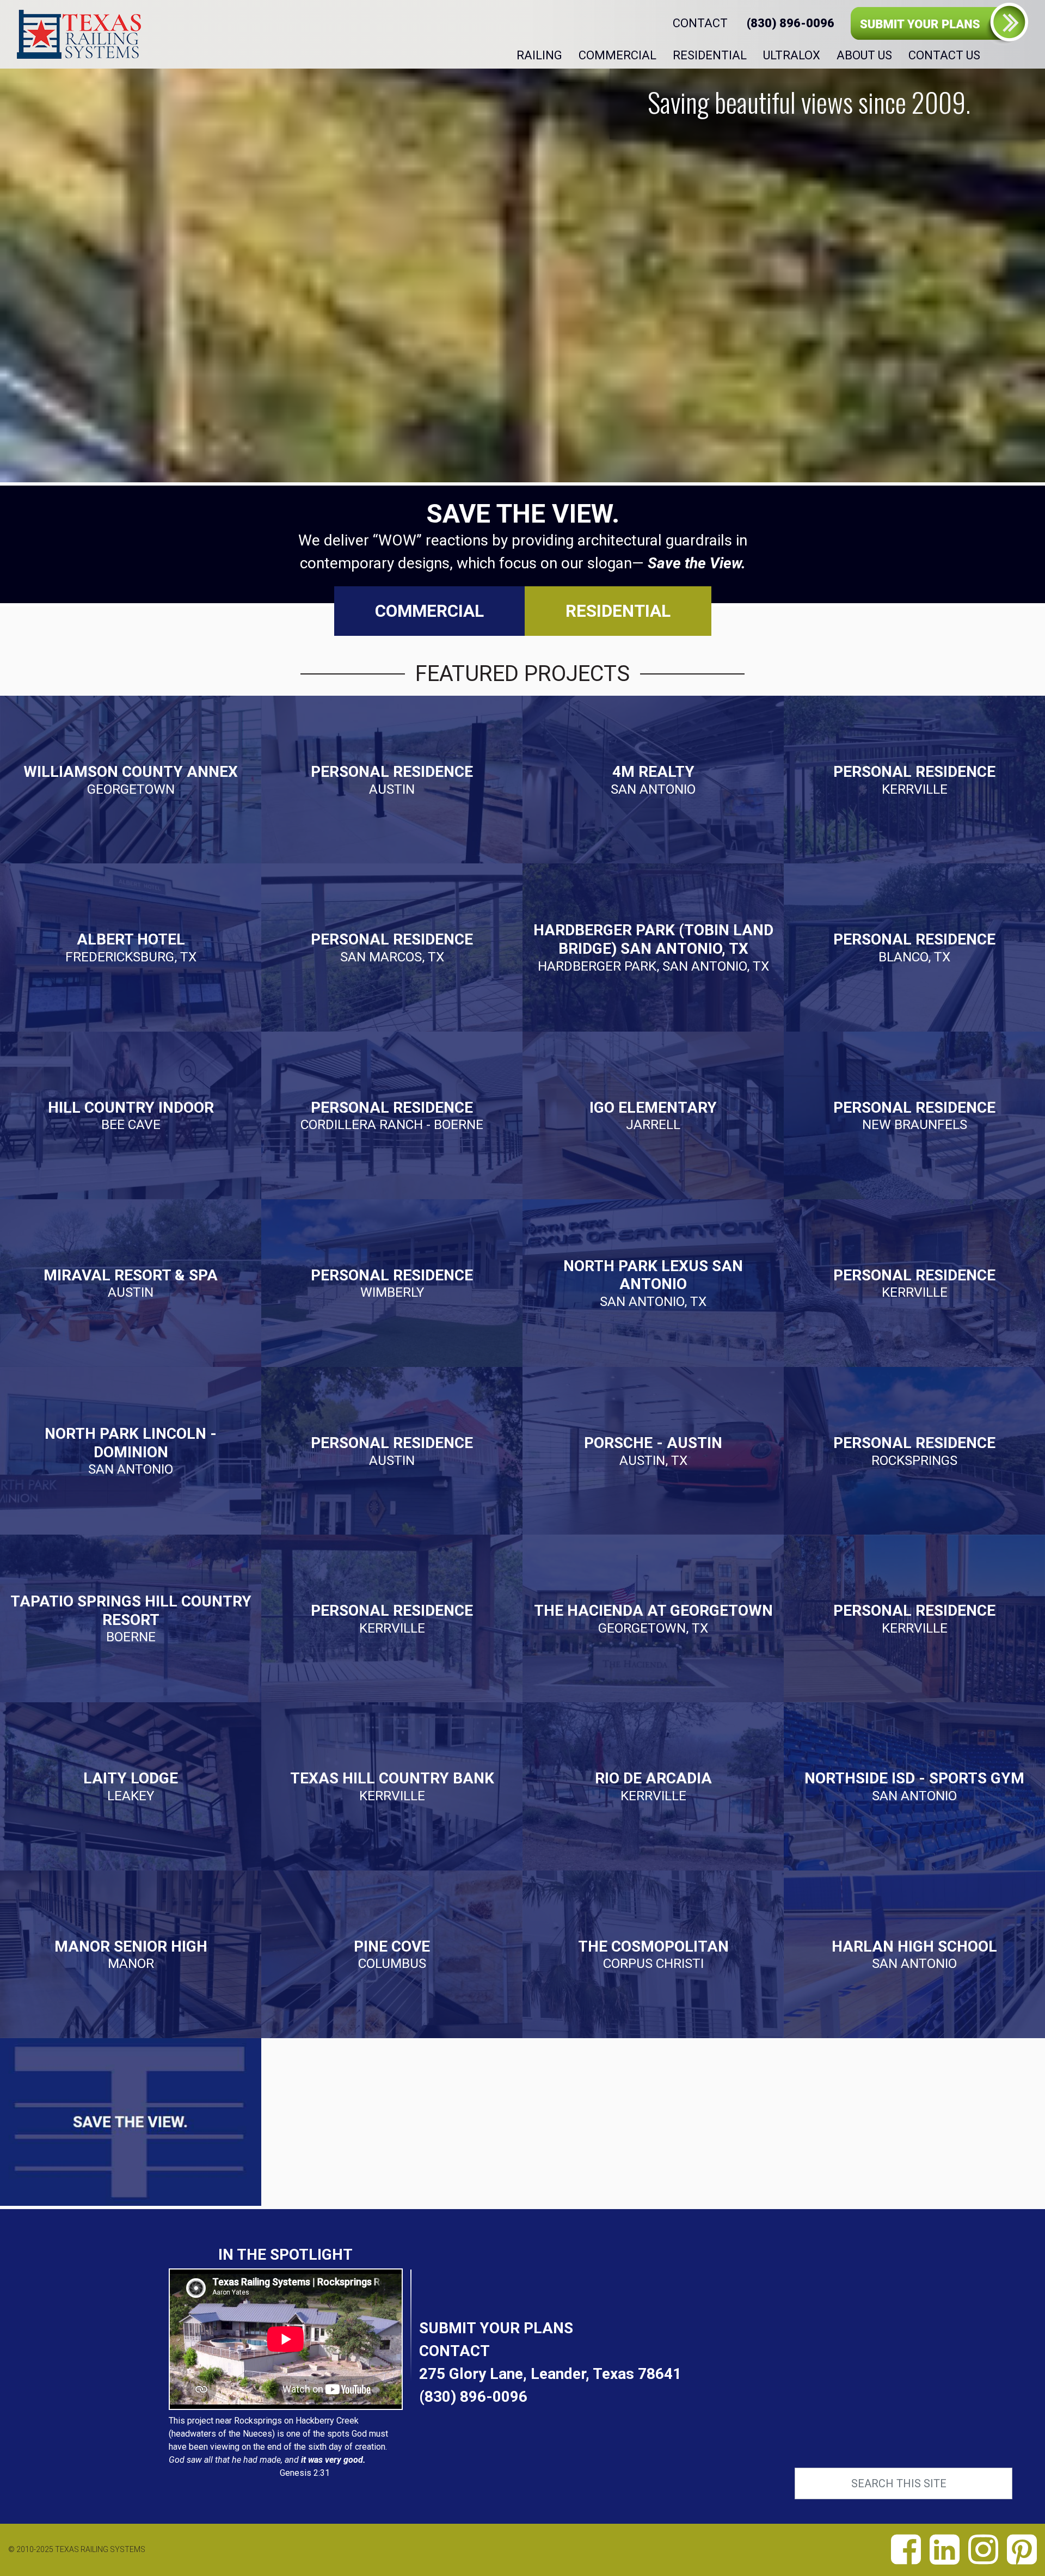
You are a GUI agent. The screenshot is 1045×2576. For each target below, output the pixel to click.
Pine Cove (392, 1954)
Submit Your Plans (939, 24)
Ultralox (792, 55)
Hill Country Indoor (131, 1115)
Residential (710, 55)
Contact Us (944, 55)
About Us (864, 55)
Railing (539, 55)
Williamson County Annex (131, 780)
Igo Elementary (653, 1115)
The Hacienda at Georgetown (653, 1619)
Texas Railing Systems (79, 34)
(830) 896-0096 (473, 2397)
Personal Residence (392, 780)
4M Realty (653, 780)
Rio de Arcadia (653, 1786)
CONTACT (700, 23)
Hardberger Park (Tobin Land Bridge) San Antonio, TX (653, 947)
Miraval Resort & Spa (131, 1283)
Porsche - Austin (653, 1451)
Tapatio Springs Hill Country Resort (131, 1618)
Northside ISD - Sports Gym (914, 1786)
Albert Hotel (131, 947)
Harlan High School (914, 1954)
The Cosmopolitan (653, 1954)
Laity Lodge (131, 1786)
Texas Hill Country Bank (392, 1786)
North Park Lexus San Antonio (653, 1283)
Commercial (617, 55)
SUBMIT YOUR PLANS (496, 2328)
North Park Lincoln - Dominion (131, 1451)
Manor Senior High (131, 1954)
